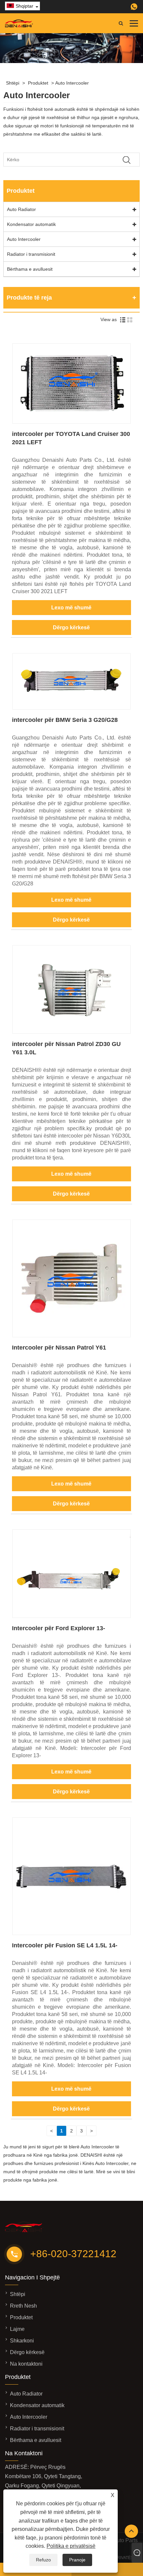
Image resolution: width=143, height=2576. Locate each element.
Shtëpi (13, 83)
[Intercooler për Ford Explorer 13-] (71, 1616)
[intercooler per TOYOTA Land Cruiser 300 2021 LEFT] (71, 422)
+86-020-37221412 (73, 2254)
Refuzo (43, 2560)
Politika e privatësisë (71, 2546)
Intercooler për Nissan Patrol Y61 (59, 1348)
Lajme (17, 2329)
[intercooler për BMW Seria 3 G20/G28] (71, 708)
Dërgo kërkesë (71, 627)
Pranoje (77, 2560)
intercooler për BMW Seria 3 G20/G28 (65, 720)
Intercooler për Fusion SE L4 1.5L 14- (65, 1945)
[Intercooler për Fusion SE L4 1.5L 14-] (71, 1933)
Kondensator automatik (31, 224)
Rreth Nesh (23, 2306)
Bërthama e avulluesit (30, 269)
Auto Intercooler (72, 83)
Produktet (38, 83)
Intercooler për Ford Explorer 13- (59, 1628)
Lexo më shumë (71, 608)
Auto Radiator (21, 209)
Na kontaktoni (26, 2364)
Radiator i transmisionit (31, 254)
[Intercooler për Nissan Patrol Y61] (71, 1336)
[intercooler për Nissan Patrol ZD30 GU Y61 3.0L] (71, 1032)
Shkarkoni (22, 2341)
